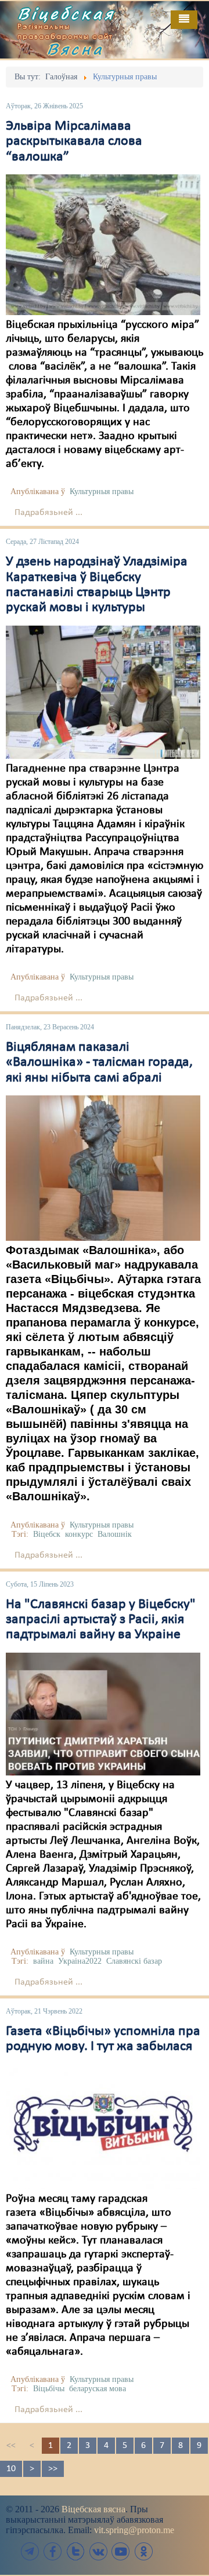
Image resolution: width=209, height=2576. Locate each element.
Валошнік (115, 1534)
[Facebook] (53, 2551)
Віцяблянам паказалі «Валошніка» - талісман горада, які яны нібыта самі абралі (99, 1063)
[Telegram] (30, 2551)
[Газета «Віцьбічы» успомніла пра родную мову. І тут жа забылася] (103, 2126)
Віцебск (47, 1534)
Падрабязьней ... (48, 513)
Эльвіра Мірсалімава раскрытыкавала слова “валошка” (74, 142)
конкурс (79, 1534)
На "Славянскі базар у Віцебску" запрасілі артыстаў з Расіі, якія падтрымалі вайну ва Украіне (101, 1620)
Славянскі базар (134, 1961)
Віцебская (66, 13)
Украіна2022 (80, 1961)
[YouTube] (121, 2551)
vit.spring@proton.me (134, 2530)
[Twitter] (75, 2551)
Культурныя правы (102, 492)
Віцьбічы (49, 2389)
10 (11, 2469)
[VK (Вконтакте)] (98, 2551)
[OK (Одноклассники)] (143, 2551)
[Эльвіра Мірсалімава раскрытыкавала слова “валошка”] (103, 244)
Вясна (75, 49)
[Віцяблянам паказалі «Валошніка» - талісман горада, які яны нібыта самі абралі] (103, 1168)
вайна (43, 1961)
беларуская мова (98, 2389)
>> (53, 2469)
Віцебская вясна (93, 2509)
